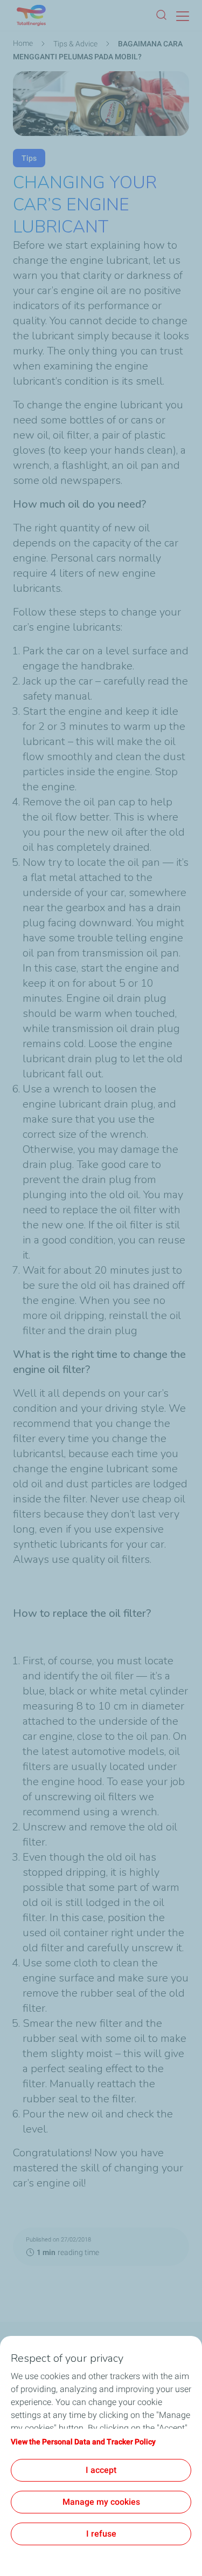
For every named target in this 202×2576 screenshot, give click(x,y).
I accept (101, 2470)
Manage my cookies (101, 2502)
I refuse (101, 2534)
